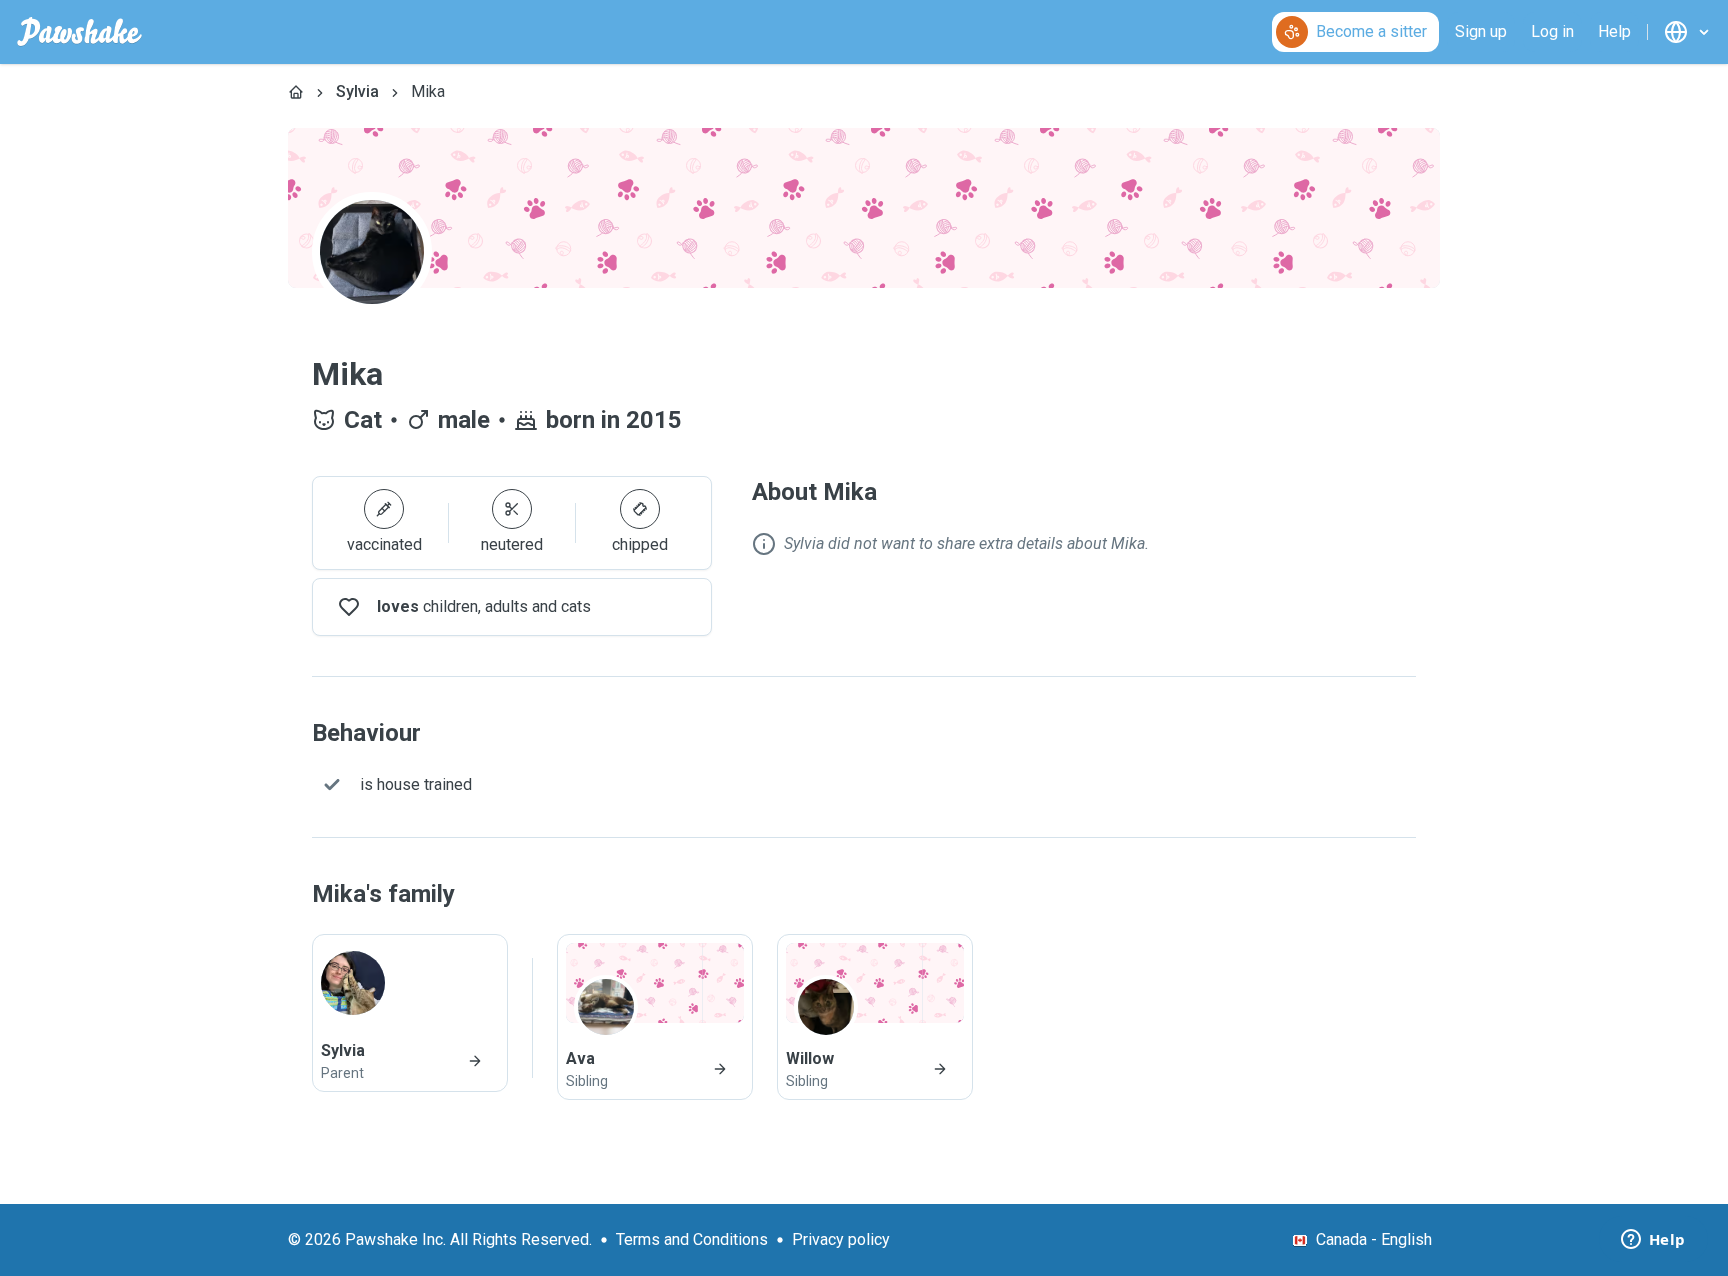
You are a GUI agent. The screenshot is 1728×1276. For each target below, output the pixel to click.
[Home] (296, 92)
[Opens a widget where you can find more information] (1653, 1241)
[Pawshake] (79, 32)
